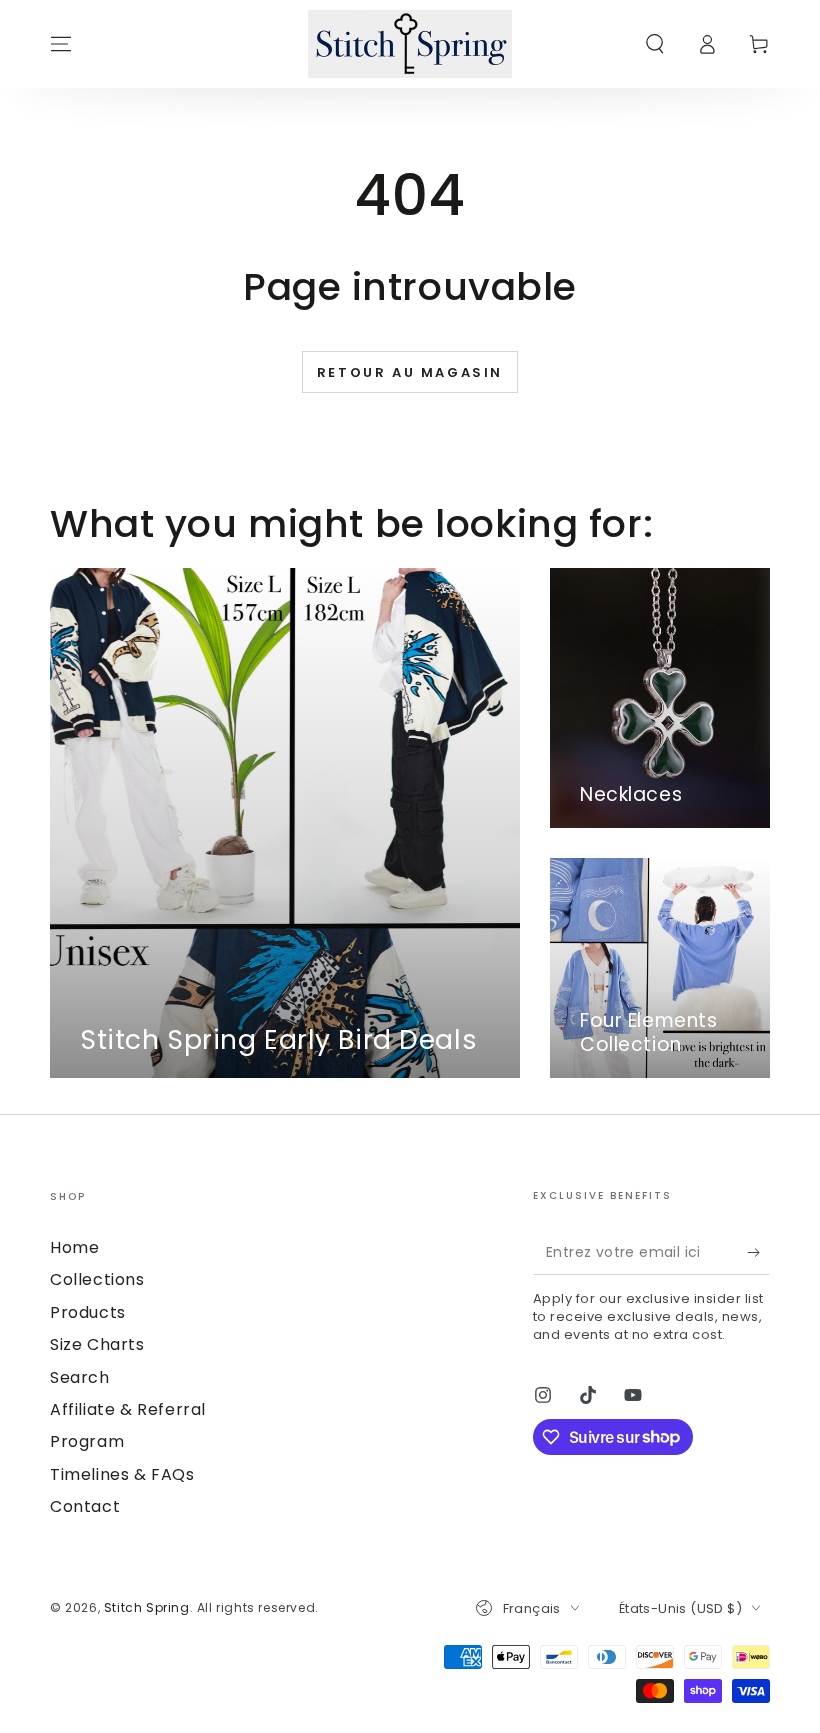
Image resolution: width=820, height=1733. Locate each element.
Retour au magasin (410, 372)
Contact (85, 1506)
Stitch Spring (147, 1607)
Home (74, 1247)
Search (80, 1377)
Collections (97, 1279)
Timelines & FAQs (122, 1474)
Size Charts (97, 1344)
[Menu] (61, 44)
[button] (655, 44)
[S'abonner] (758, 1252)
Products (88, 1312)
